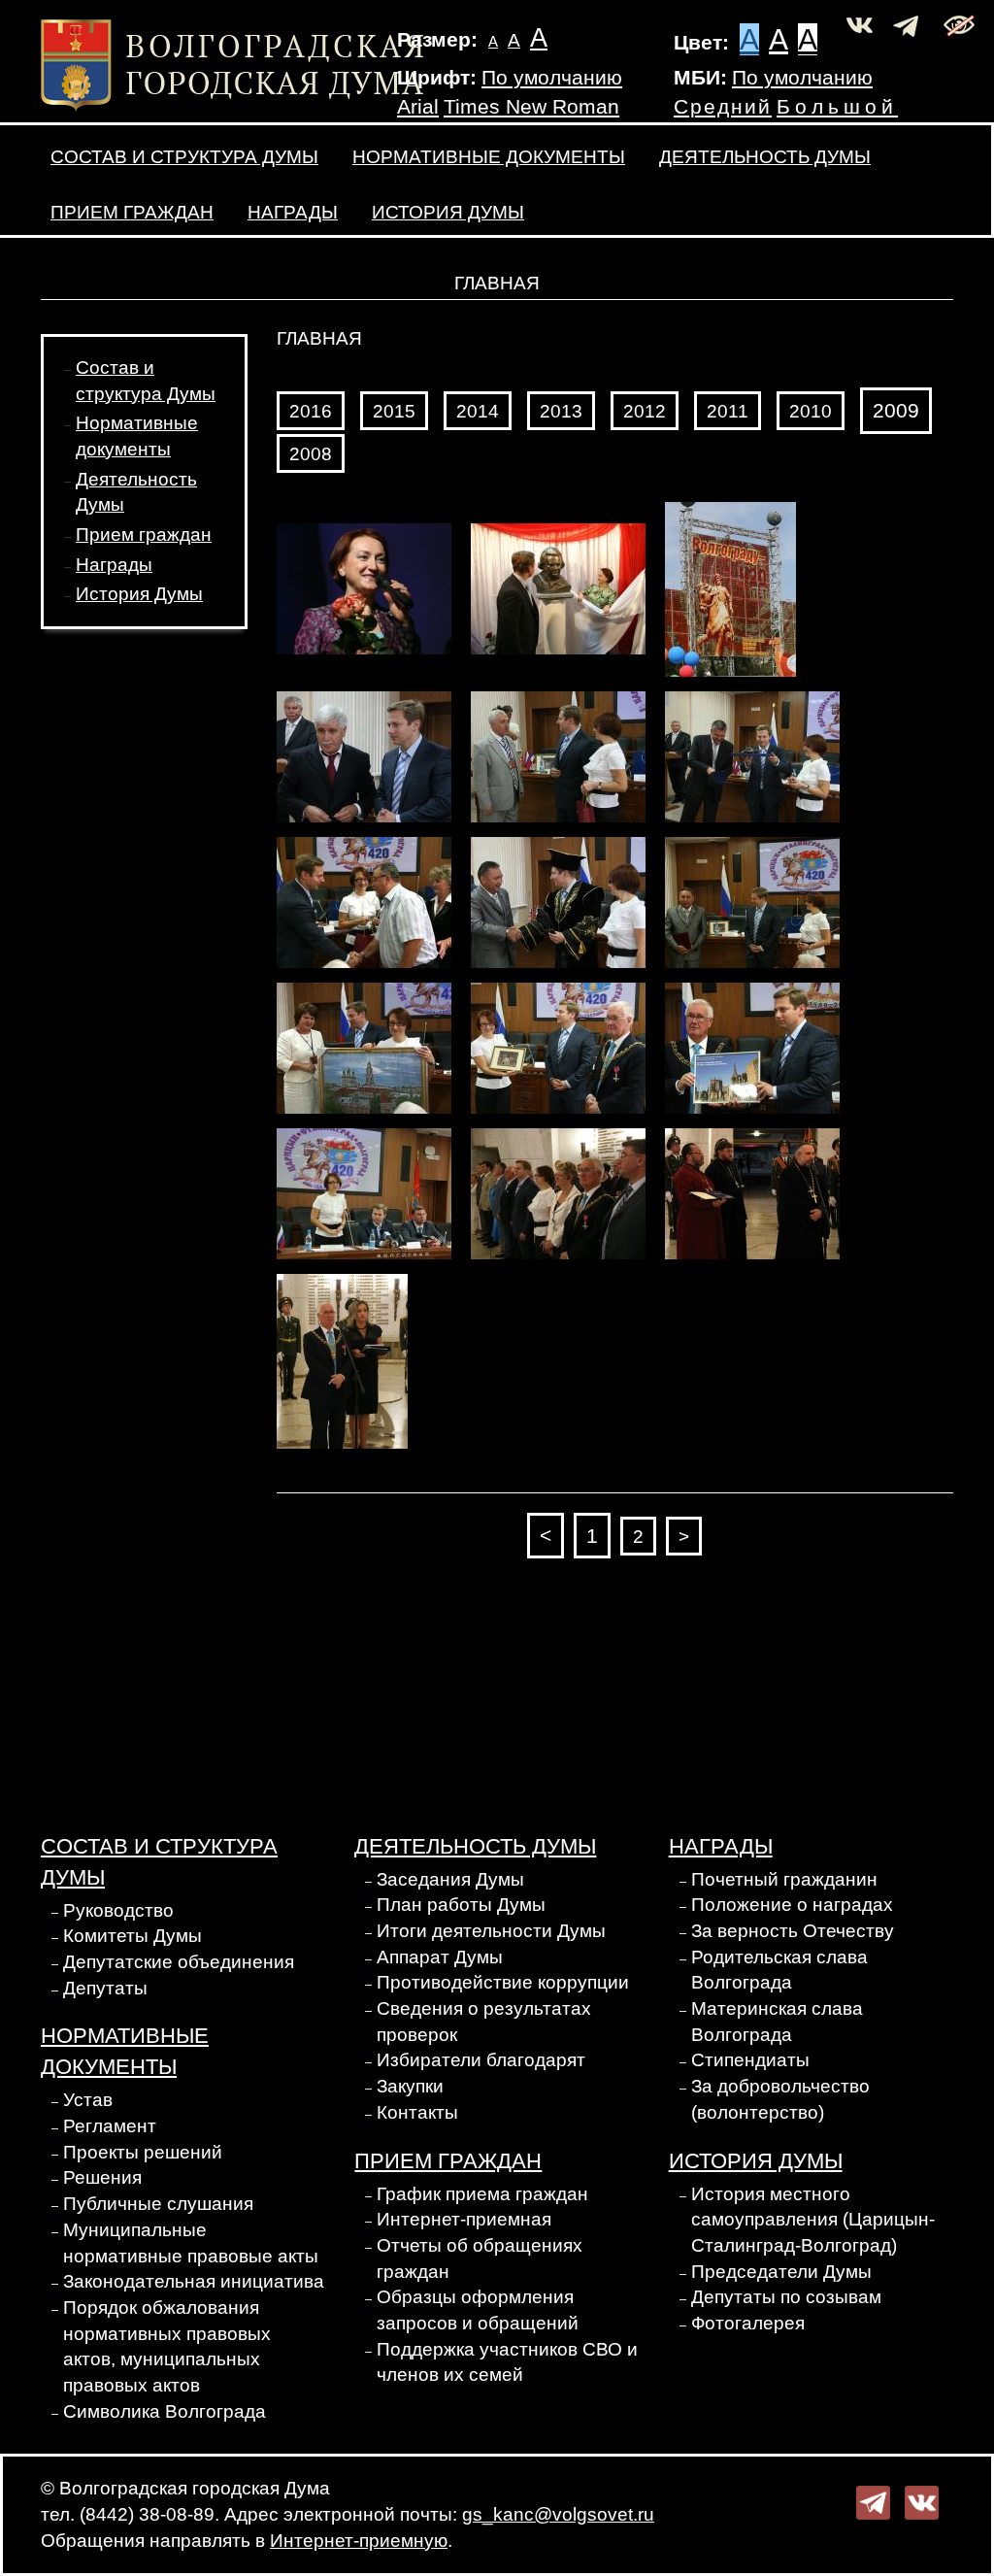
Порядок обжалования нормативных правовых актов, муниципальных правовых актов (167, 2346)
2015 (394, 411)
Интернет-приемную (359, 2541)
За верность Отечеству (793, 1931)
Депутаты (105, 1988)
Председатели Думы (781, 2272)
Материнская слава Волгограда (777, 2022)
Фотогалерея (748, 2323)
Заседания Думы (450, 1879)
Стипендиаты (750, 2060)
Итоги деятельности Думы (491, 1931)
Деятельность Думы (765, 157)
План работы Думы (461, 1905)
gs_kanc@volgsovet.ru (558, 2514)
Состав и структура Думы (184, 157)
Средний (723, 107)
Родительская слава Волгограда (779, 1970)
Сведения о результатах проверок (484, 2022)
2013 (561, 411)
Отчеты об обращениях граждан (480, 2258)
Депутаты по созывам (786, 2297)
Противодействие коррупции (503, 1982)
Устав (88, 2100)
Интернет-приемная (464, 2219)
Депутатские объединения (179, 1962)
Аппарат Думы (440, 1957)
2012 (645, 411)
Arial (418, 107)
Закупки (410, 2086)
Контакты (417, 2112)
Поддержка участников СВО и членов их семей (507, 2362)
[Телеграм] (873, 2502)
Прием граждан (132, 212)
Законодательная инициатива (194, 2281)
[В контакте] (922, 2502)
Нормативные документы (489, 157)
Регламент (110, 2126)
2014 (478, 411)
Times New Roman (531, 107)
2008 (311, 454)
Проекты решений (143, 2152)
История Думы (448, 212)
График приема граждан (482, 2194)
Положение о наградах (792, 1905)
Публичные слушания (158, 2204)
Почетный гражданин (784, 1879)
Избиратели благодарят (481, 2060)
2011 (728, 411)
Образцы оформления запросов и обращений (478, 2310)
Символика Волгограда (165, 2411)
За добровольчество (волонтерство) (780, 2099)
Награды (293, 212)
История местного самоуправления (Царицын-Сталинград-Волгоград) (813, 2220)
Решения (102, 2177)
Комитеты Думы (133, 1936)
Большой (837, 107)
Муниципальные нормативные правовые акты (191, 2243)
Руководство (118, 1910)
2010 (811, 411)
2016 (311, 411)
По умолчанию (552, 78)
